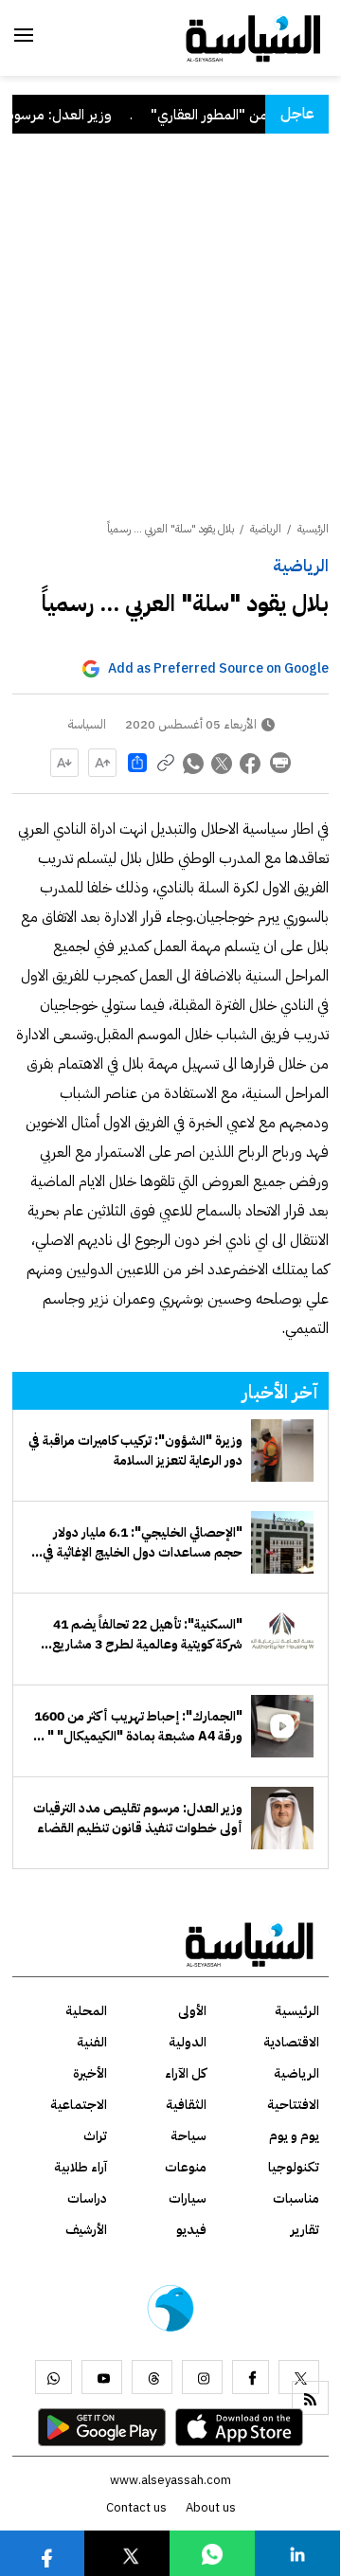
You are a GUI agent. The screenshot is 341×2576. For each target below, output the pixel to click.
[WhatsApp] (54, 2377)
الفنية (92, 2042)
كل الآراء (186, 2073)
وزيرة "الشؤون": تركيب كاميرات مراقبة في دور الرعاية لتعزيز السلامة (135, 1450)
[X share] (223, 763)
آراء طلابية (81, 2167)
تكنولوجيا (294, 2167)
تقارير (305, 2230)
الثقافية (186, 2105)
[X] (299, 2377)
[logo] (253, 37)
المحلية (86, 2011)
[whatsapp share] (194, 763)
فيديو (191, 2230)
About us (211, 2507)
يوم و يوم (294, 2136)
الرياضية (301, 565)
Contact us (136, 2507)
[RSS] (310, 2398)
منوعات (186, 2167)
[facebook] (251, 2377)
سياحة (188, 2136)
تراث (95, 2136)
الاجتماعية (79, 2105)
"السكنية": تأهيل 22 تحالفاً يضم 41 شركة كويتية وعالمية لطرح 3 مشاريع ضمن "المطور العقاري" (147, 1634)
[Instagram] (202, 2377)
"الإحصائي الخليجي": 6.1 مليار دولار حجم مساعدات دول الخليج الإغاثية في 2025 (143, 1542)
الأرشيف (86, 2230)
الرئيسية (313, 529)
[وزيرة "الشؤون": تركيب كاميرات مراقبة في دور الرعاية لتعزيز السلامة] (282, 1450)
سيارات (188, 2198)
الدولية (188, 2042)
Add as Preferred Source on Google (218, 668)
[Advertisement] (170, 340)
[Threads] (152, 2377)
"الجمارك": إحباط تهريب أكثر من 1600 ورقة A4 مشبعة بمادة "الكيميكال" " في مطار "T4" (138, 1726)
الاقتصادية (291, 2042)
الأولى (192, 2011)
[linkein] (297, 2553)
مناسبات (296, 2198)
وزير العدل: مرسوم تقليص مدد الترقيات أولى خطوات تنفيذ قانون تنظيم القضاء (138, 1818)
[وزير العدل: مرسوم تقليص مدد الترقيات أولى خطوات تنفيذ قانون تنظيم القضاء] (282, 1818)
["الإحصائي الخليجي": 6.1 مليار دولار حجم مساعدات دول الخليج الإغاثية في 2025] (282, 1542)
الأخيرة (90, 2073)
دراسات (87, 2198)
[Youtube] (102, 2377)
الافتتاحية (293, 2105)
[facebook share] (251, 763)
